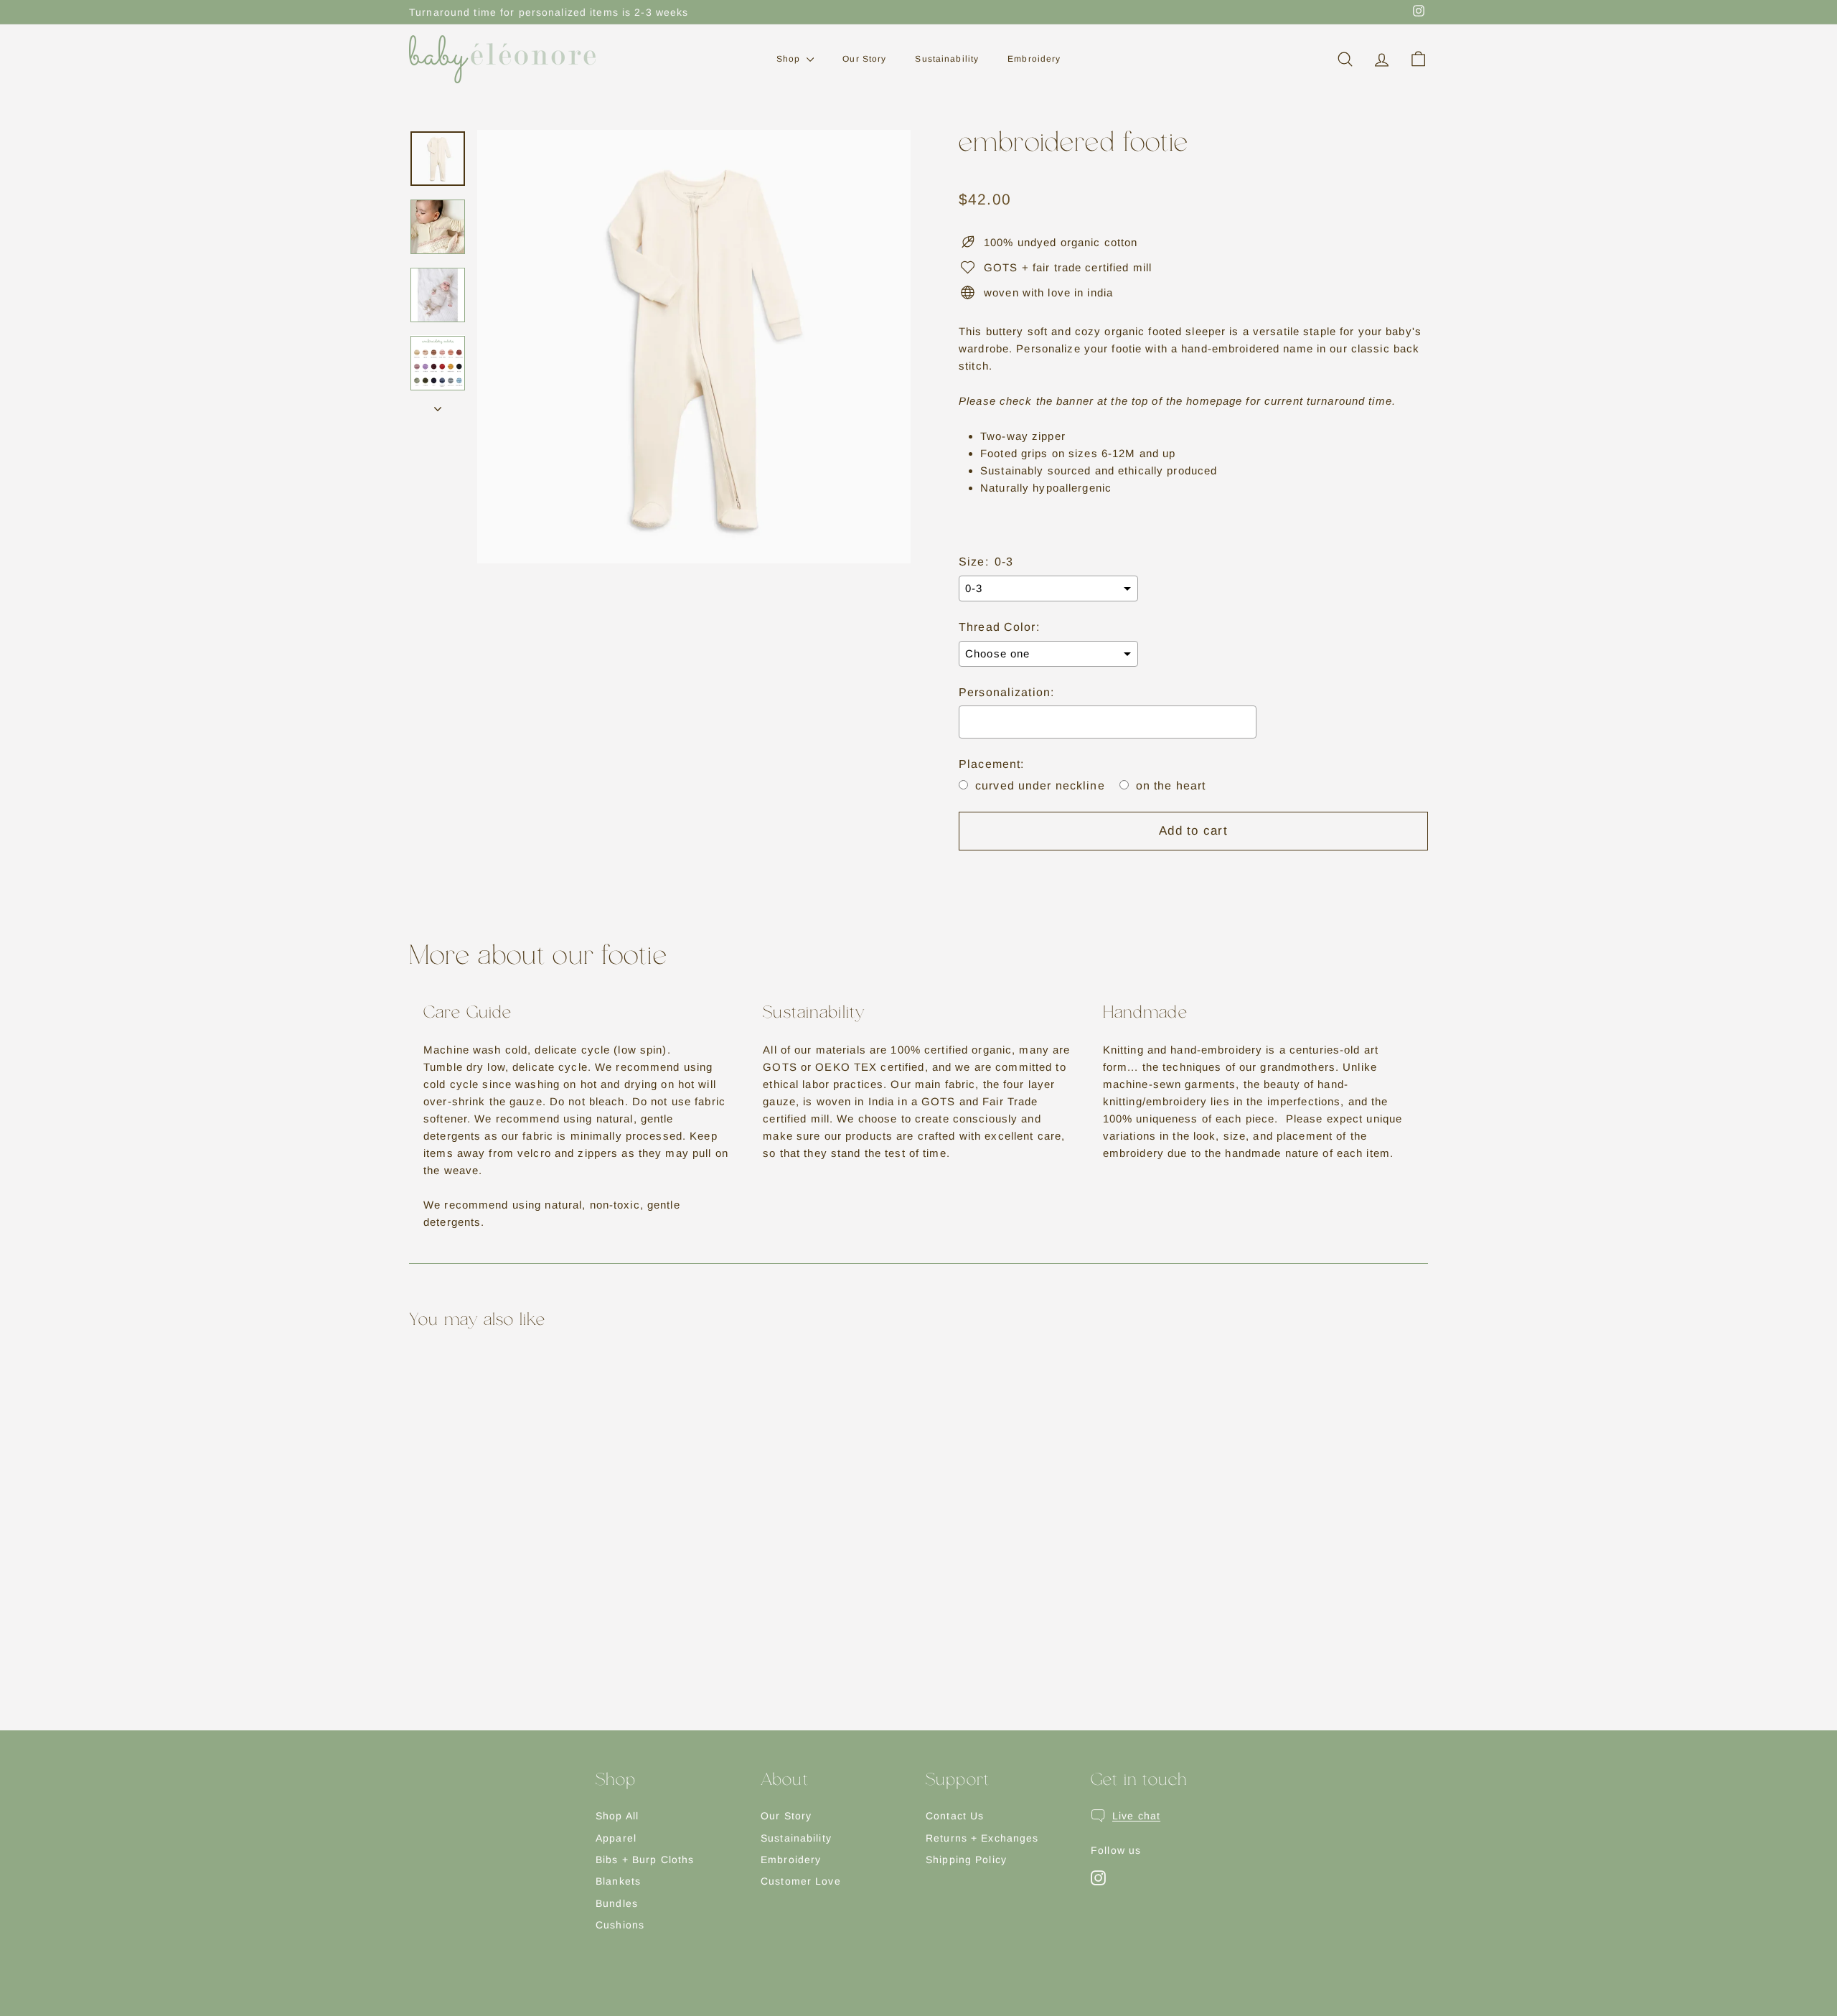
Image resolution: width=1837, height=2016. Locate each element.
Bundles (617, 1903)
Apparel (616, 1838)
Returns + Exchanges (982, 1838)
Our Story (864, 59)
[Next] (438, 405)
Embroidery (1034, 59)
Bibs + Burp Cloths (645, 1860)
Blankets (618, 1881)
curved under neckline (1040, 786)
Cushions (620, 1925)
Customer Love (801, 1881)
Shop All (617, 1816)
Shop (790, 59)
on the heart (1171, 786)
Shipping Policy (966, 1860)
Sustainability (947, 59)
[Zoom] (694, 347)
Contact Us (955, 1816)
